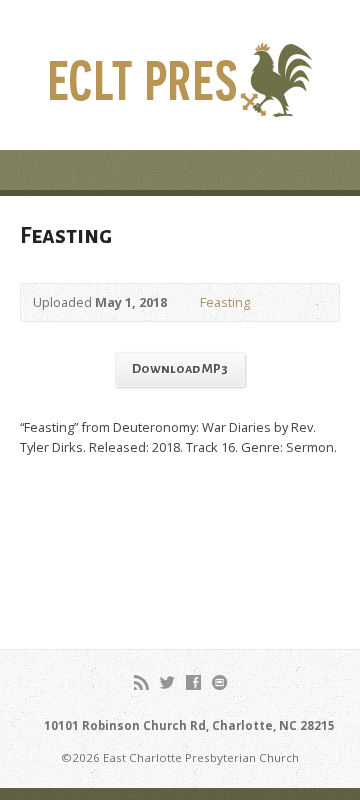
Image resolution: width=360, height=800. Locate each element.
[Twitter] (167, 682)
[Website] (219, 682)
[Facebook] (193, 682)
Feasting (225, 302)
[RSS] (141, 682)
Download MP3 (180, 369)
